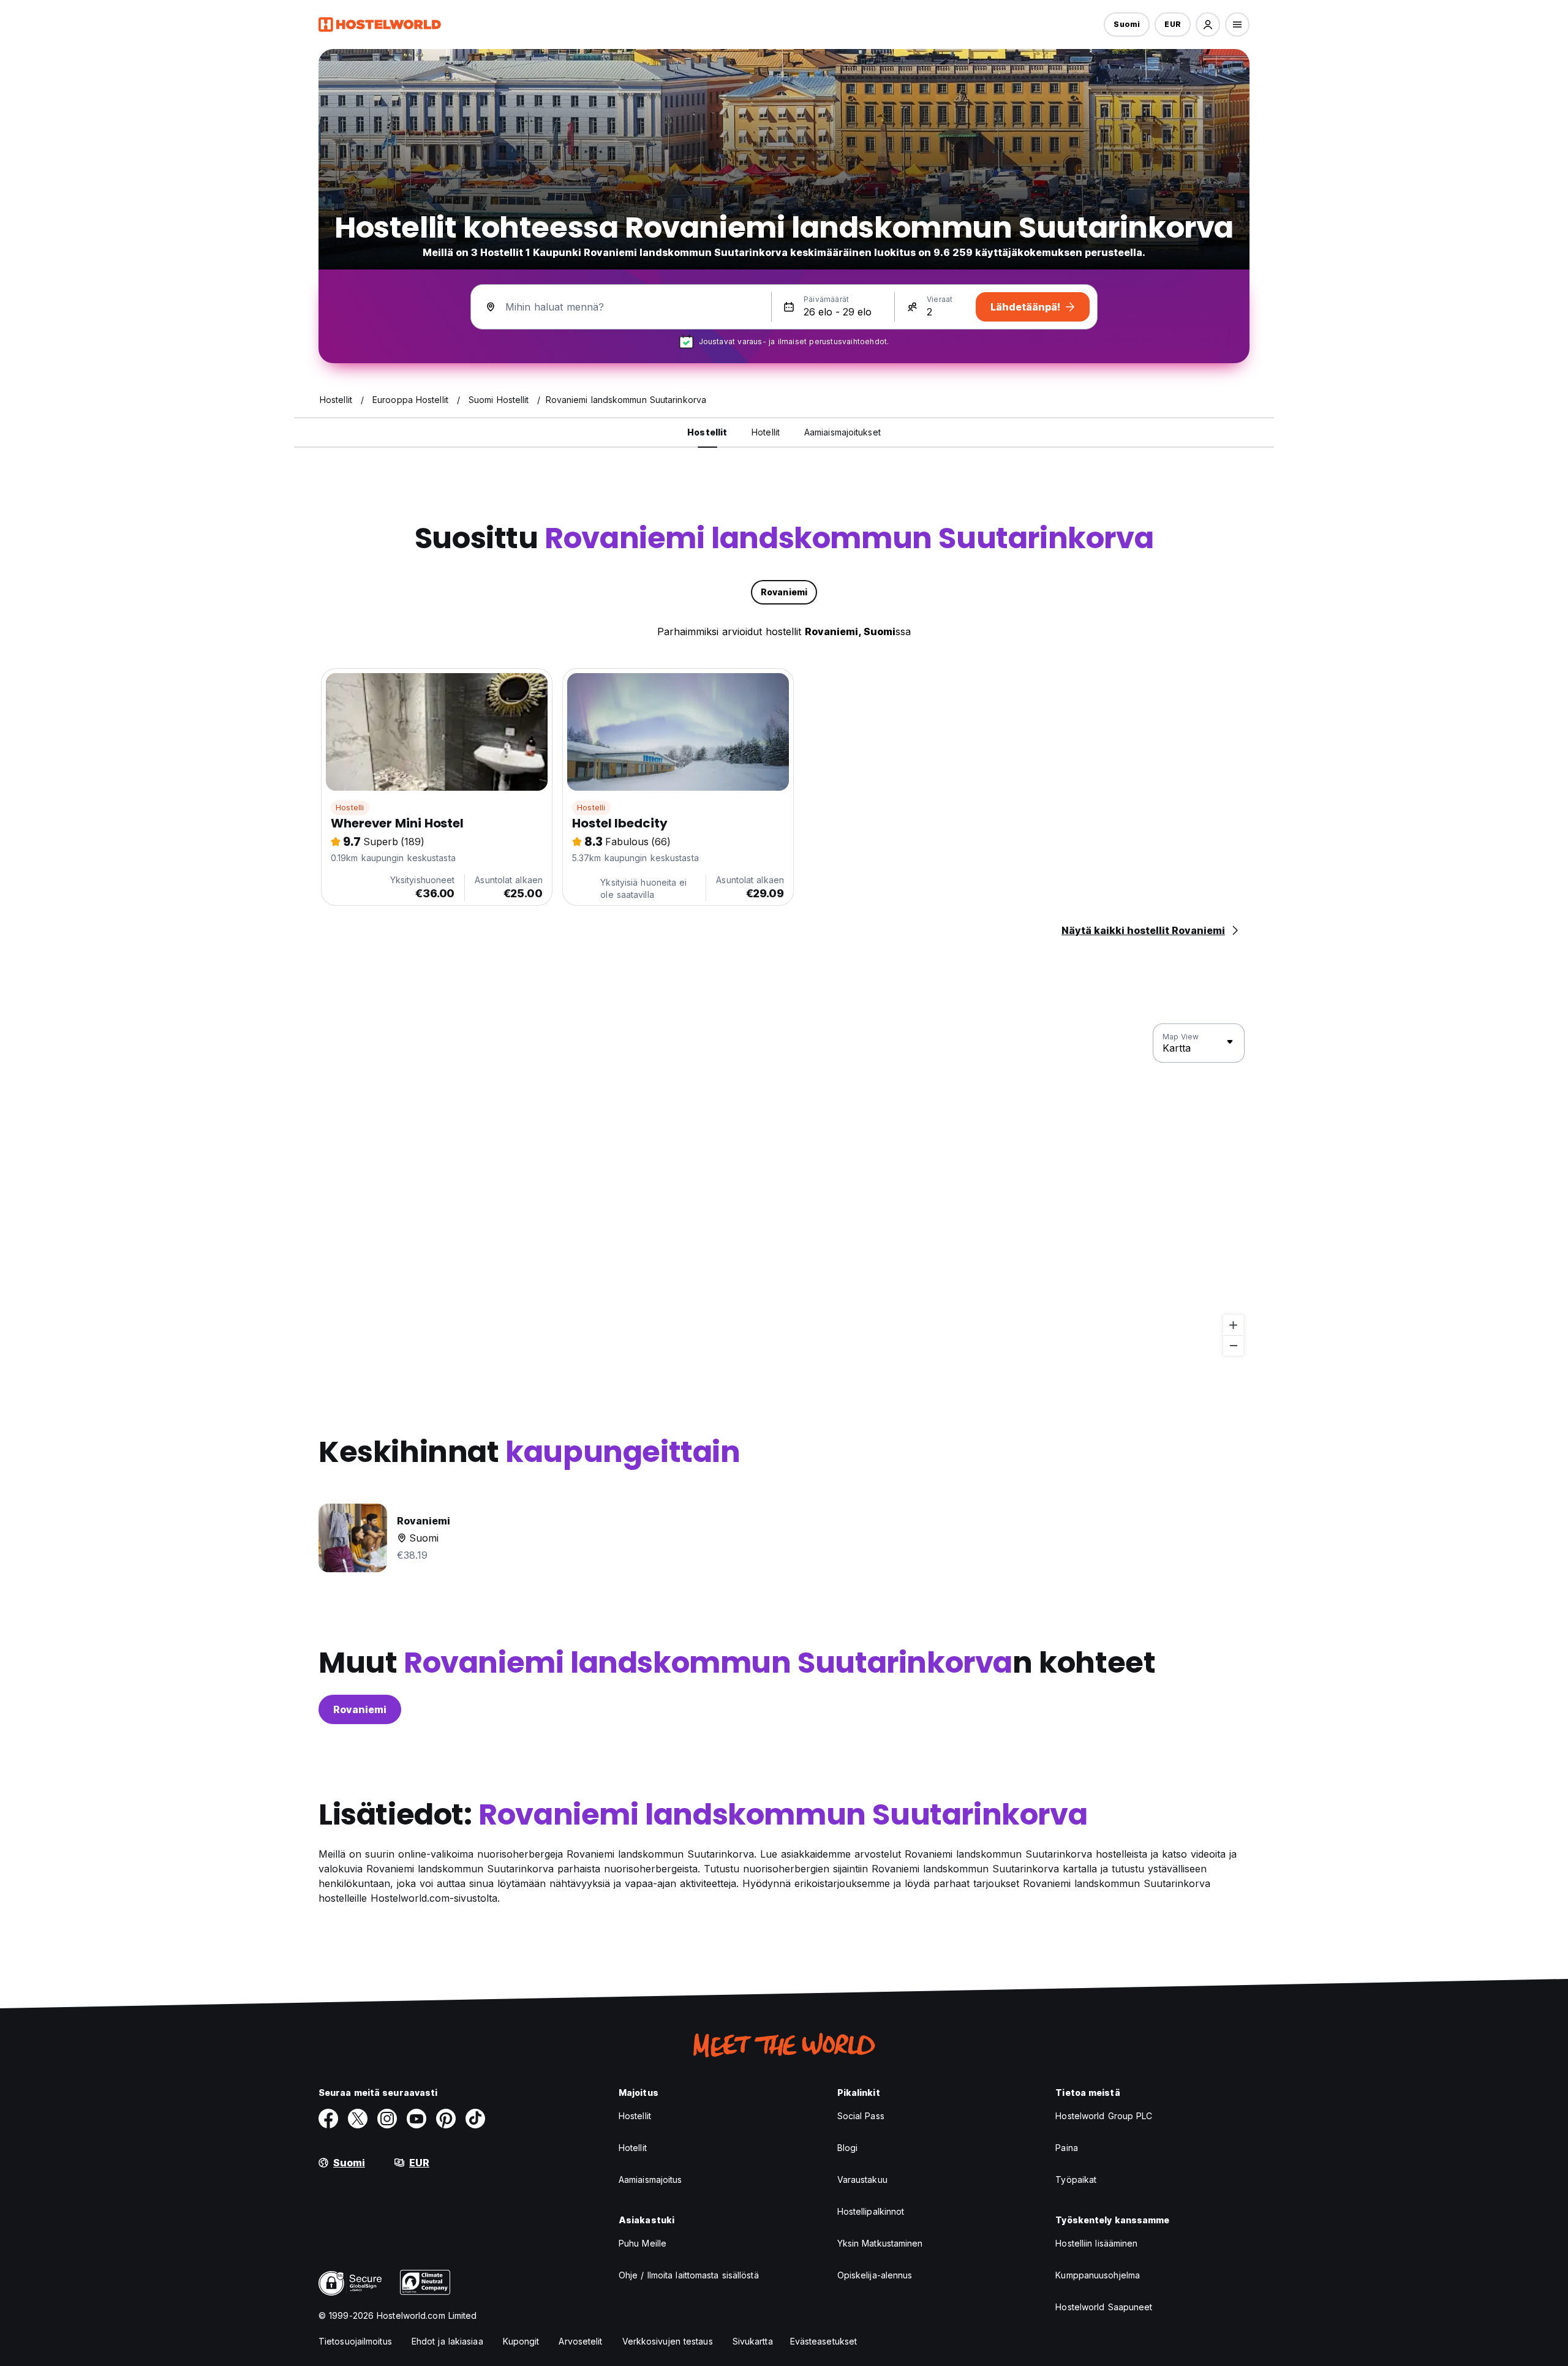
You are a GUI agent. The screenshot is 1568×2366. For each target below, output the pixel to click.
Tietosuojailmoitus (355, 2341)
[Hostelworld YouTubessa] (417, 2119)
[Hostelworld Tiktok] (475, 2119)
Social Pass (861, 2116)
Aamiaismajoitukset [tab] (842, 432)
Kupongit (521, 2341)
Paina (1067, 2148)
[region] (784, 1190)
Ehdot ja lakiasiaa (447, 2341)
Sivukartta (753, 2341)
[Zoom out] (1233, 1345)
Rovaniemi (360, 1709)
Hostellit (635, 2116)
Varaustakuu (862, 2180)
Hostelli (350, 808)
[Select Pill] (1208, 24)
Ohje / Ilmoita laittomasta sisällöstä (689, 2275)
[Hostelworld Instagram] (387, 2119)
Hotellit (633, 2148)
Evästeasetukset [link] (824, 2341)
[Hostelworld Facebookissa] (328, 2119)
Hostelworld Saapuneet (1104, 2307)
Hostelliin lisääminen (1096, 2243)
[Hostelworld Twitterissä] (358, 2119)
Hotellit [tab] (766, 432)
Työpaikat (1076, 2180)
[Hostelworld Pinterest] (446, 2119)
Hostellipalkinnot (871, 2211)
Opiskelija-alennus (875, 2275)
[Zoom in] (1233, 1325)
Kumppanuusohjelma (1098, 2275)
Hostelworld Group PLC (1104, 2116)
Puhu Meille (643, 2243)
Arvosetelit (580, 2341)
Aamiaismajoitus (650, 2180)
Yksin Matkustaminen (880, 2243)
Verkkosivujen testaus (668, 2341)
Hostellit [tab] (707, 432)
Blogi (848, 2148)
